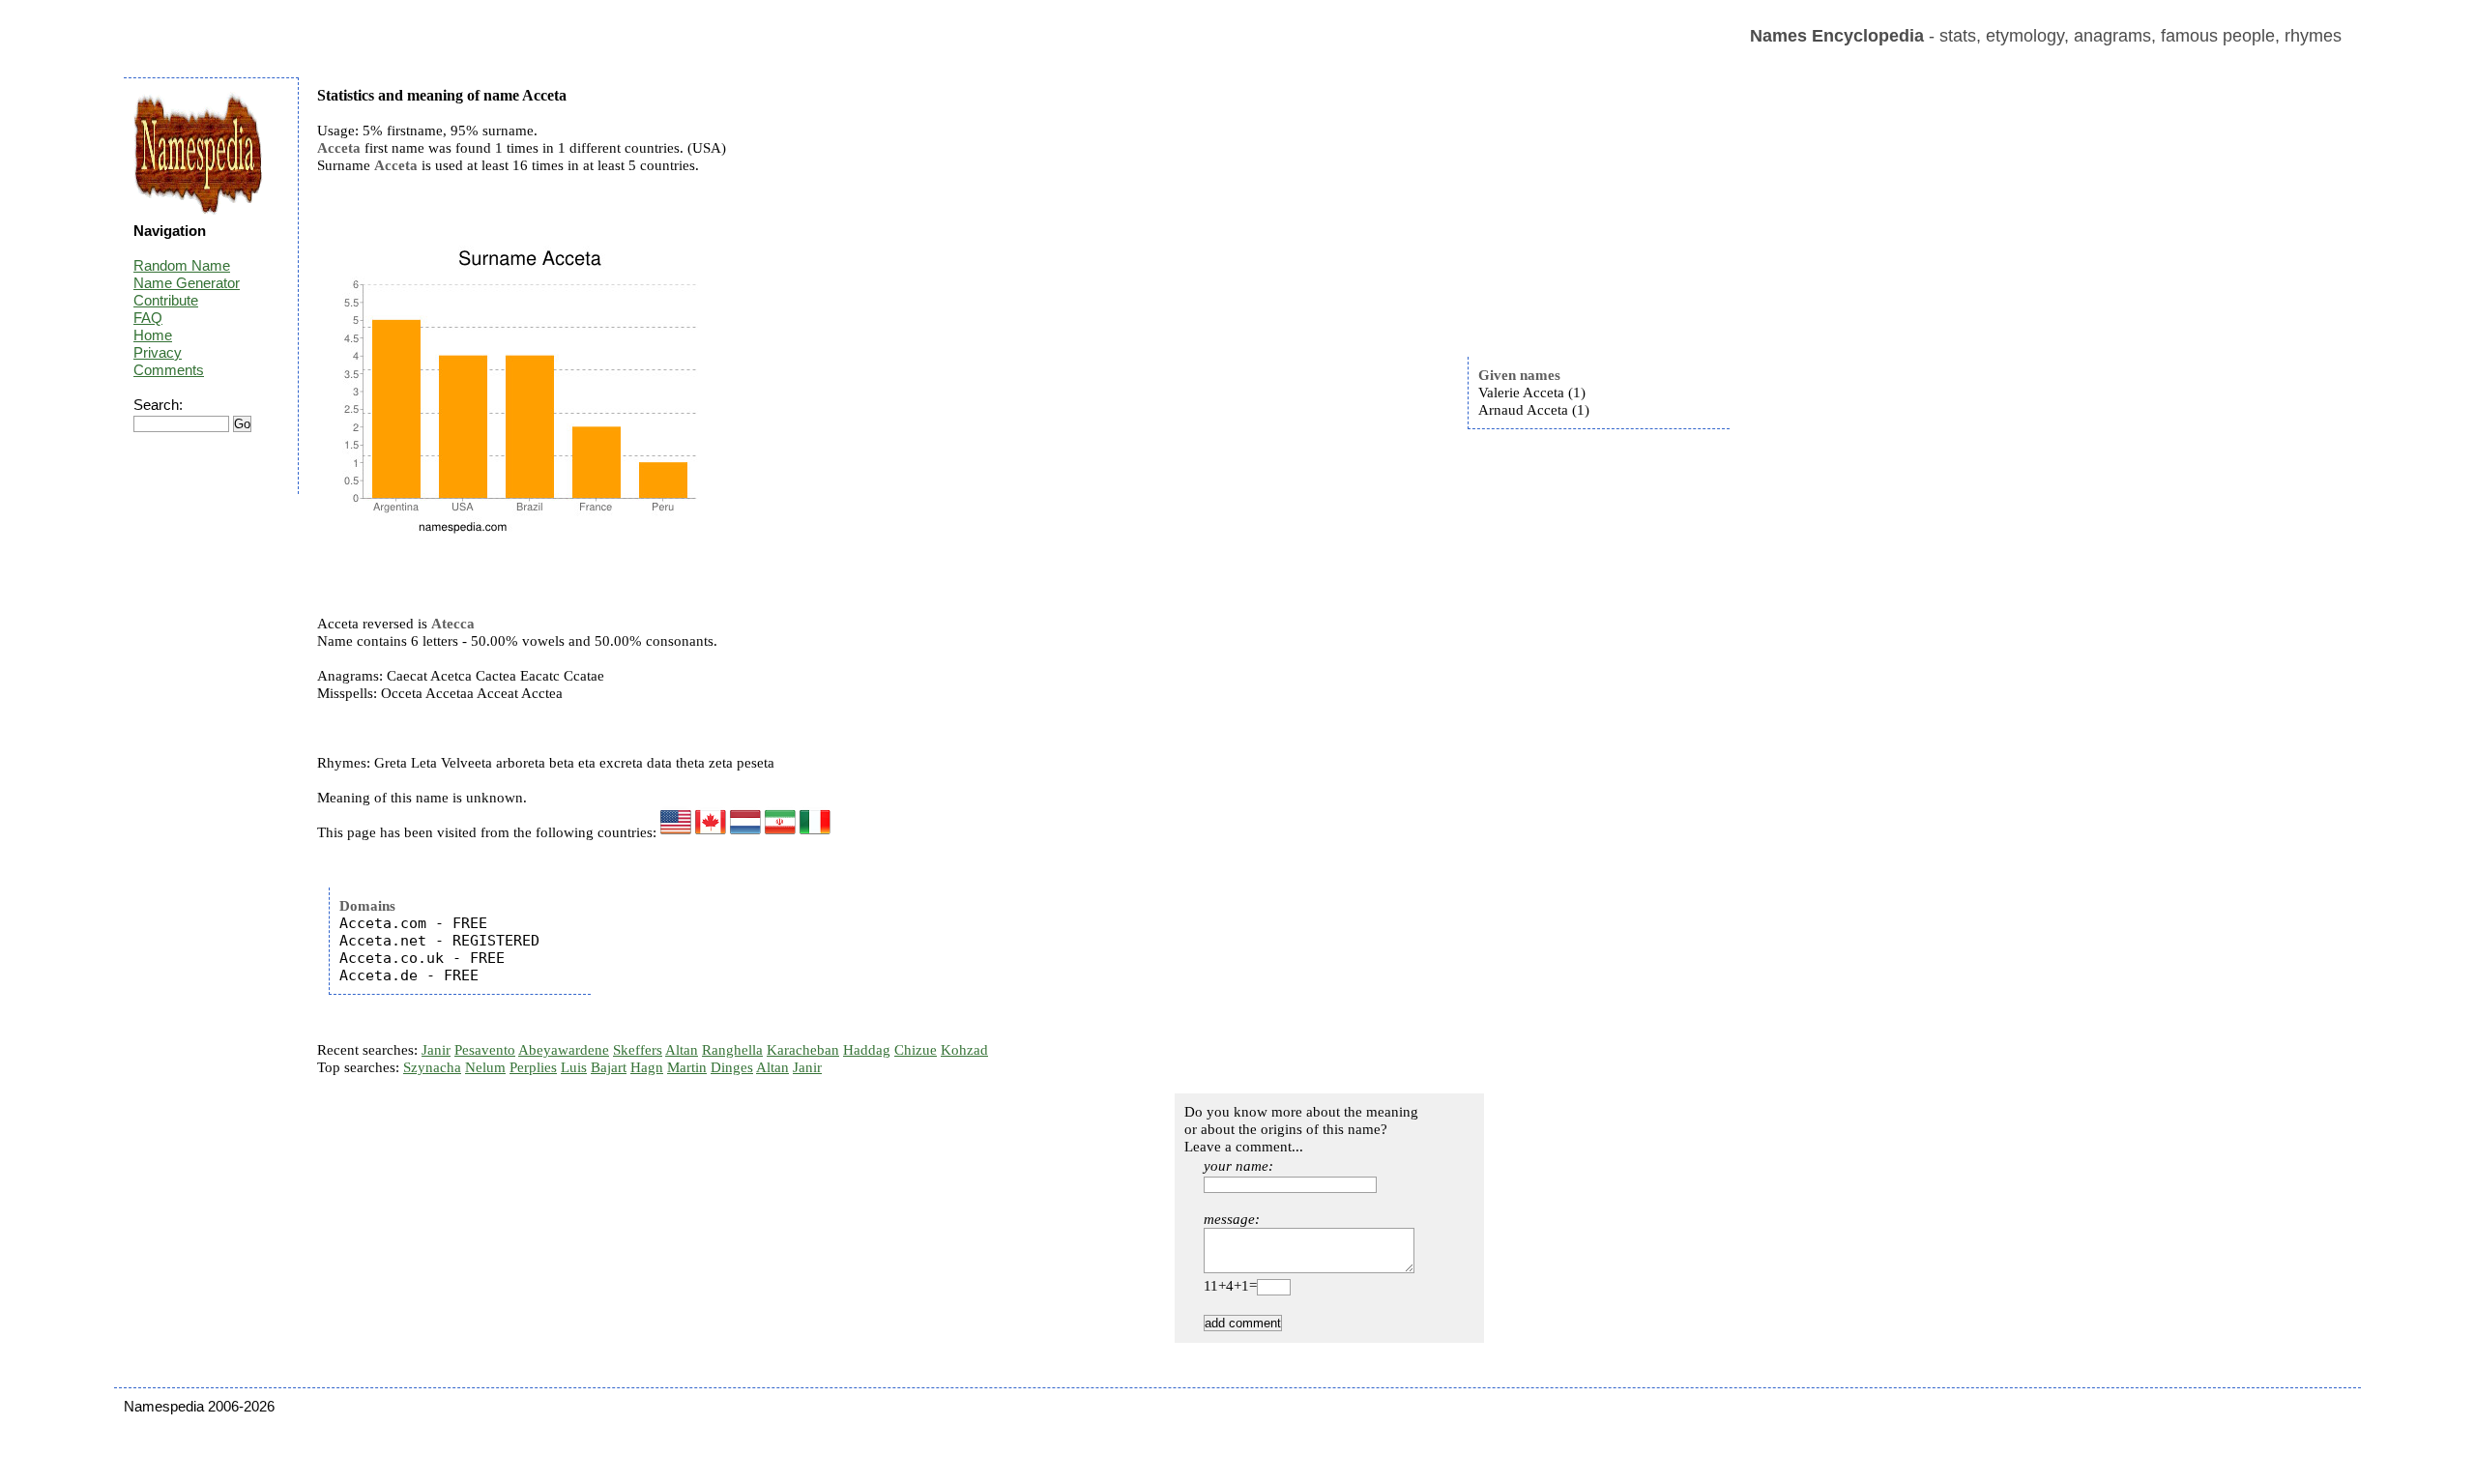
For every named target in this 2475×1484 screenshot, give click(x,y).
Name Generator (187, 283)
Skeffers (638, 1050)
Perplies (533, 1067)
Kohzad (964, 1050)
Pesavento (485, 1050)
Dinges (732, 1067)
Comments (169, 370)
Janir (436, 1050)
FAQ (148, 318)
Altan (682, 1050)
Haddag (867, 1050)
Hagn (647, 1067)
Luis (574, 1067)
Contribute (166, 300)
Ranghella (732, 1050)
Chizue (916, 1050)
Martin (687, 1067)
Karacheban (803, 1050)
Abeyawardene (564, 1050)
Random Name (182, 265)
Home (153, 335)
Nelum (485, 1067)
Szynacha (432, 1067)
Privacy (158, 352)
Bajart (609, 1067)
